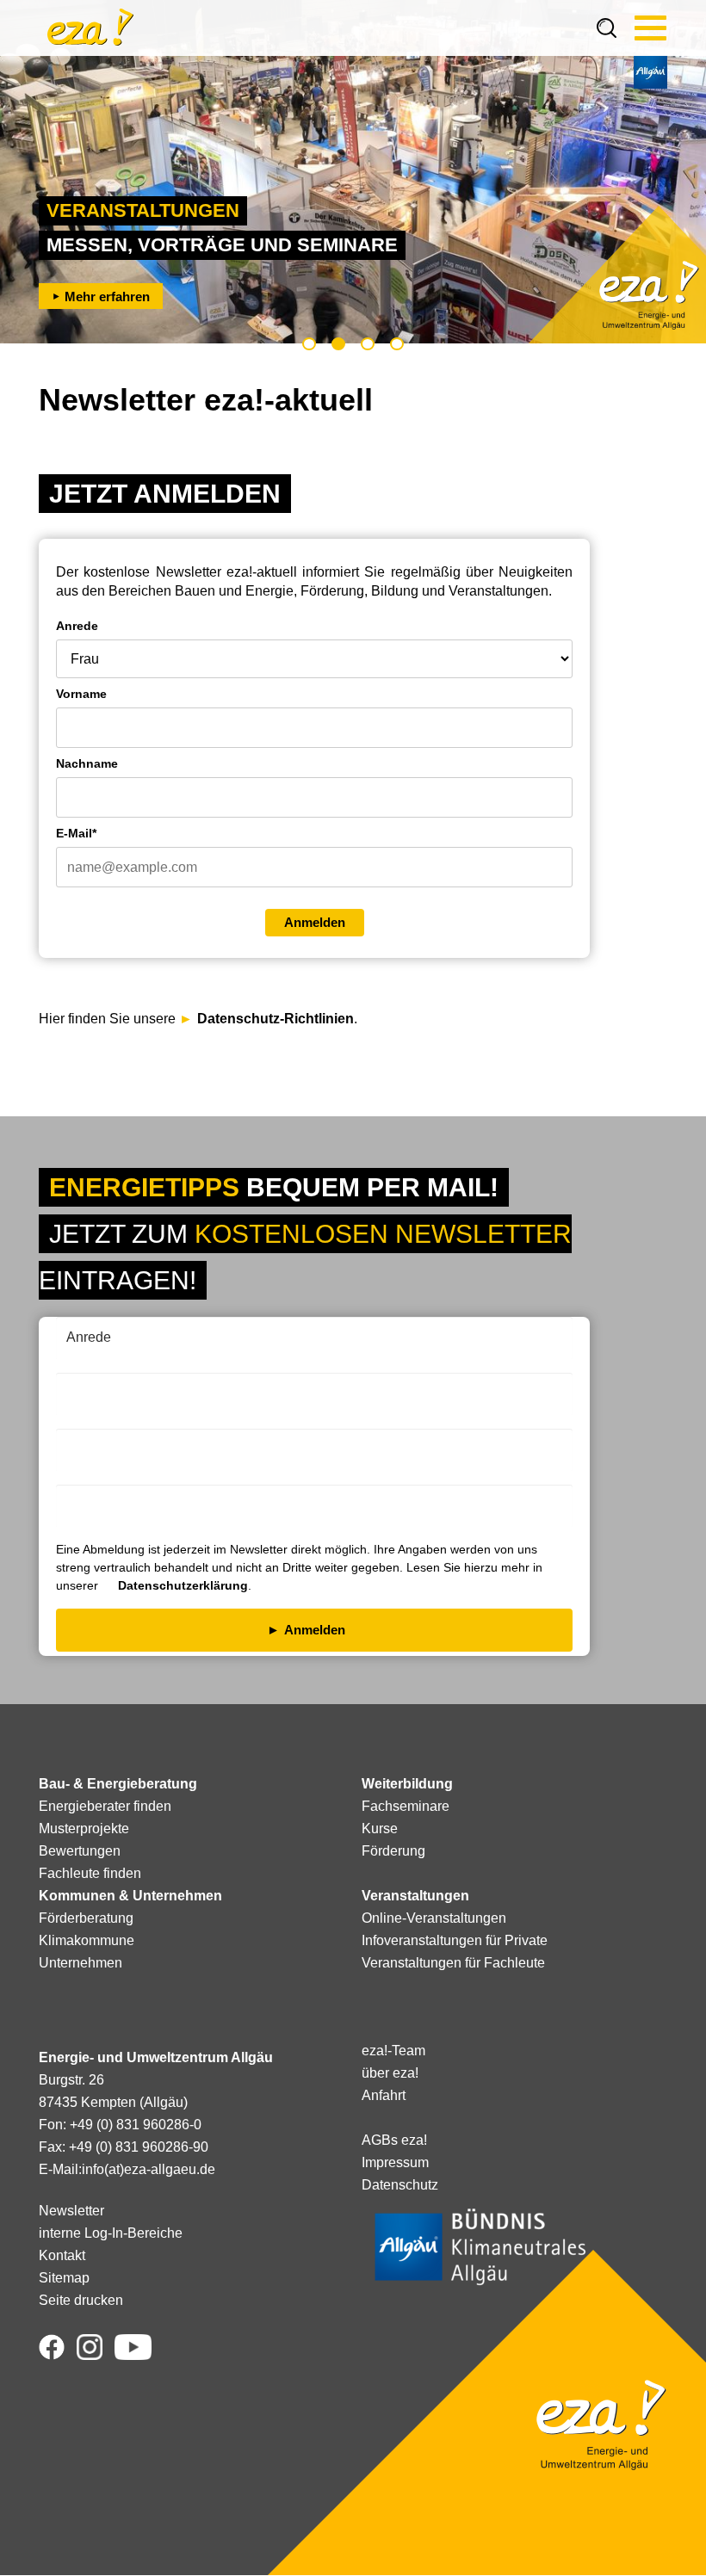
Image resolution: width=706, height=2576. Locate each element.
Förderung (393, 1851)
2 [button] (338, 344)
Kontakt (62, 2255)
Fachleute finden (90, 1873)
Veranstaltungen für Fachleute (453, 1963)
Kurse (380, 1829)
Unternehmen (81, 1963)
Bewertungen (80, 1851)
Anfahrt (384, 2095)
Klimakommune (87, 1940)
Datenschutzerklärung (183, 1585)
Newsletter (71, 2211)
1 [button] (309, 344)
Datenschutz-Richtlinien (276, 1019)
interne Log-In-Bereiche (111, 2233)
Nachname (87, 763)
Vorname (81, 694)
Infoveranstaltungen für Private (455, 1940)
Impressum (395, 2162)
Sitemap (64, 2278)
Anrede (77, 626)
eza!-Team (393, 2051)
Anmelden (315, 922)
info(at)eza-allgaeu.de (149, 2169)
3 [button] (368, 344)
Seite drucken (81, 2300)
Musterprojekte (84, 1829)
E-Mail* (76, 833)
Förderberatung (86, 1918)
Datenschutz (400, 2185)
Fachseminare (406, 1806)
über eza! (390, 2073)
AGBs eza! (394, 2140)
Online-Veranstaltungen (434, 1918)
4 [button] (397, 344)
